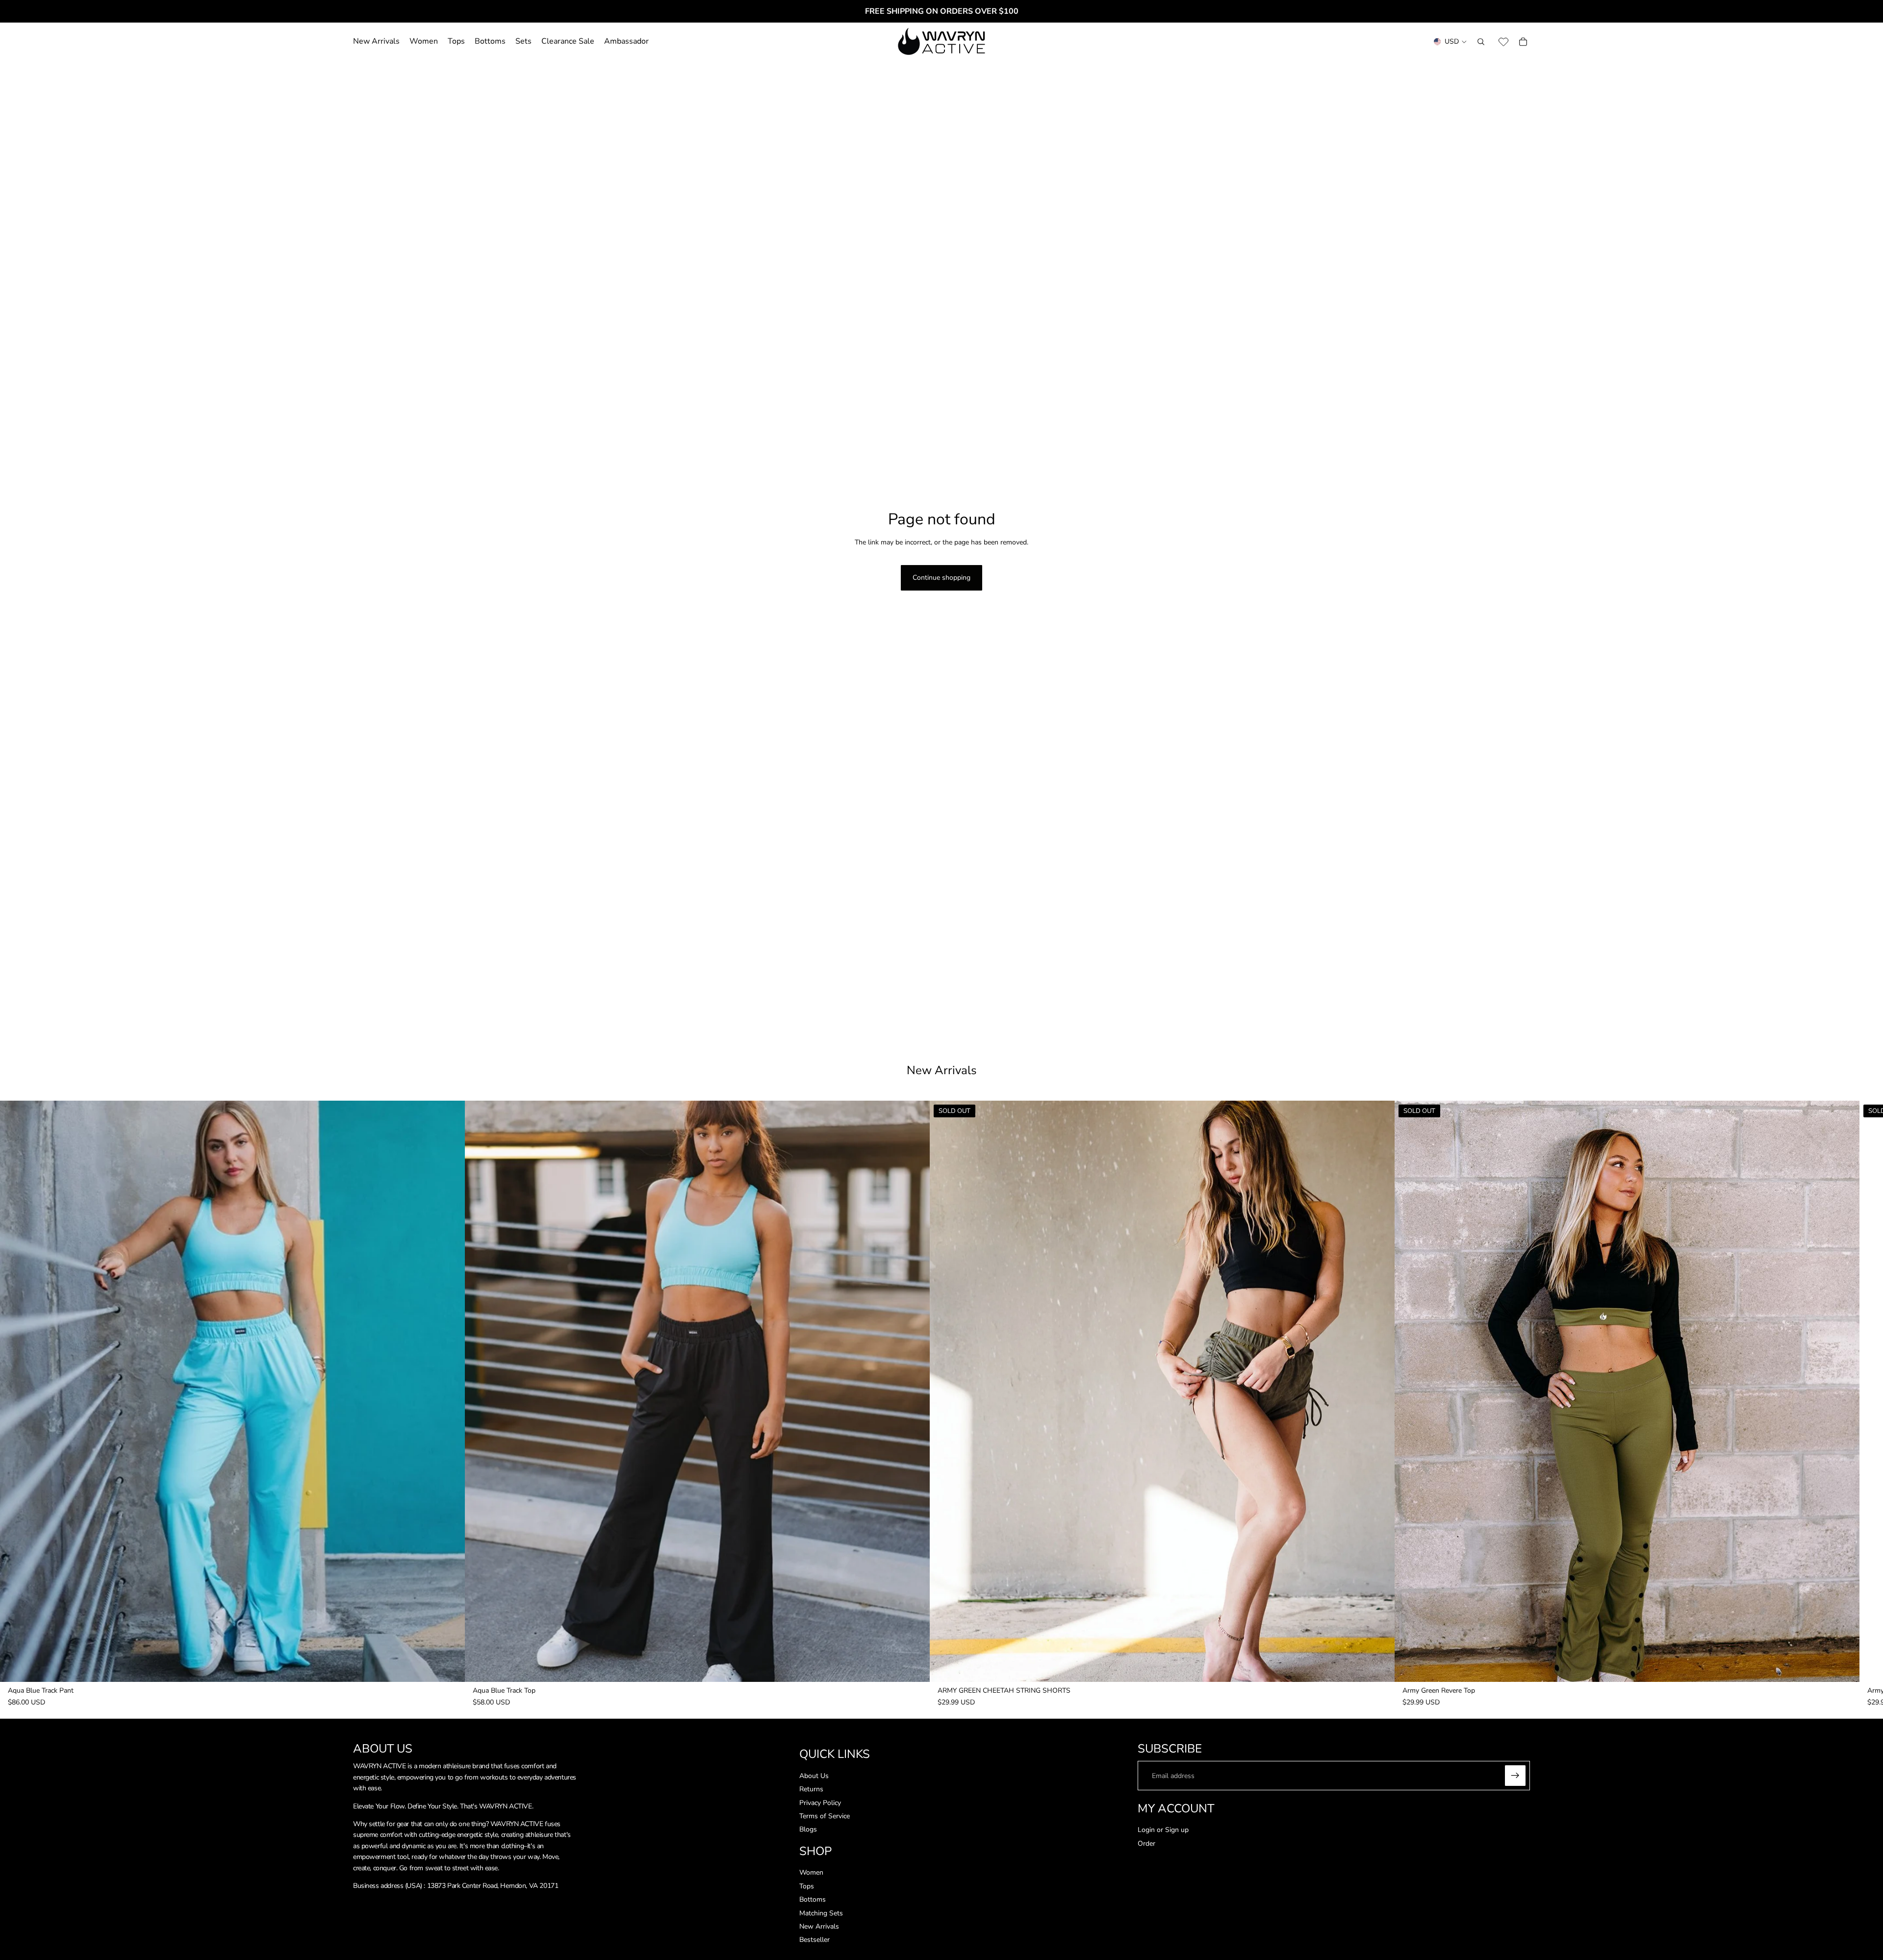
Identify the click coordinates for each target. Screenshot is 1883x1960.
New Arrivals (819, 1926)
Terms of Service (825, 1816)
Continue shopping (941, 578)
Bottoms (813, 1899)
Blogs (808, 1829)
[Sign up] (1515, 1776)
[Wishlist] (1503, 42)
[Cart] (1523, 42)
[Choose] (450, 1667)
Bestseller (814, 1940)
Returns (811, 1789)
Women (811, 1872)
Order (1146, 1844)
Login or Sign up (1163, 1830)
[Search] (1481, 42)
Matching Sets (821, 1913)
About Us (814, 1776)
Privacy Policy (820, 1803)
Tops (807, 1886)
